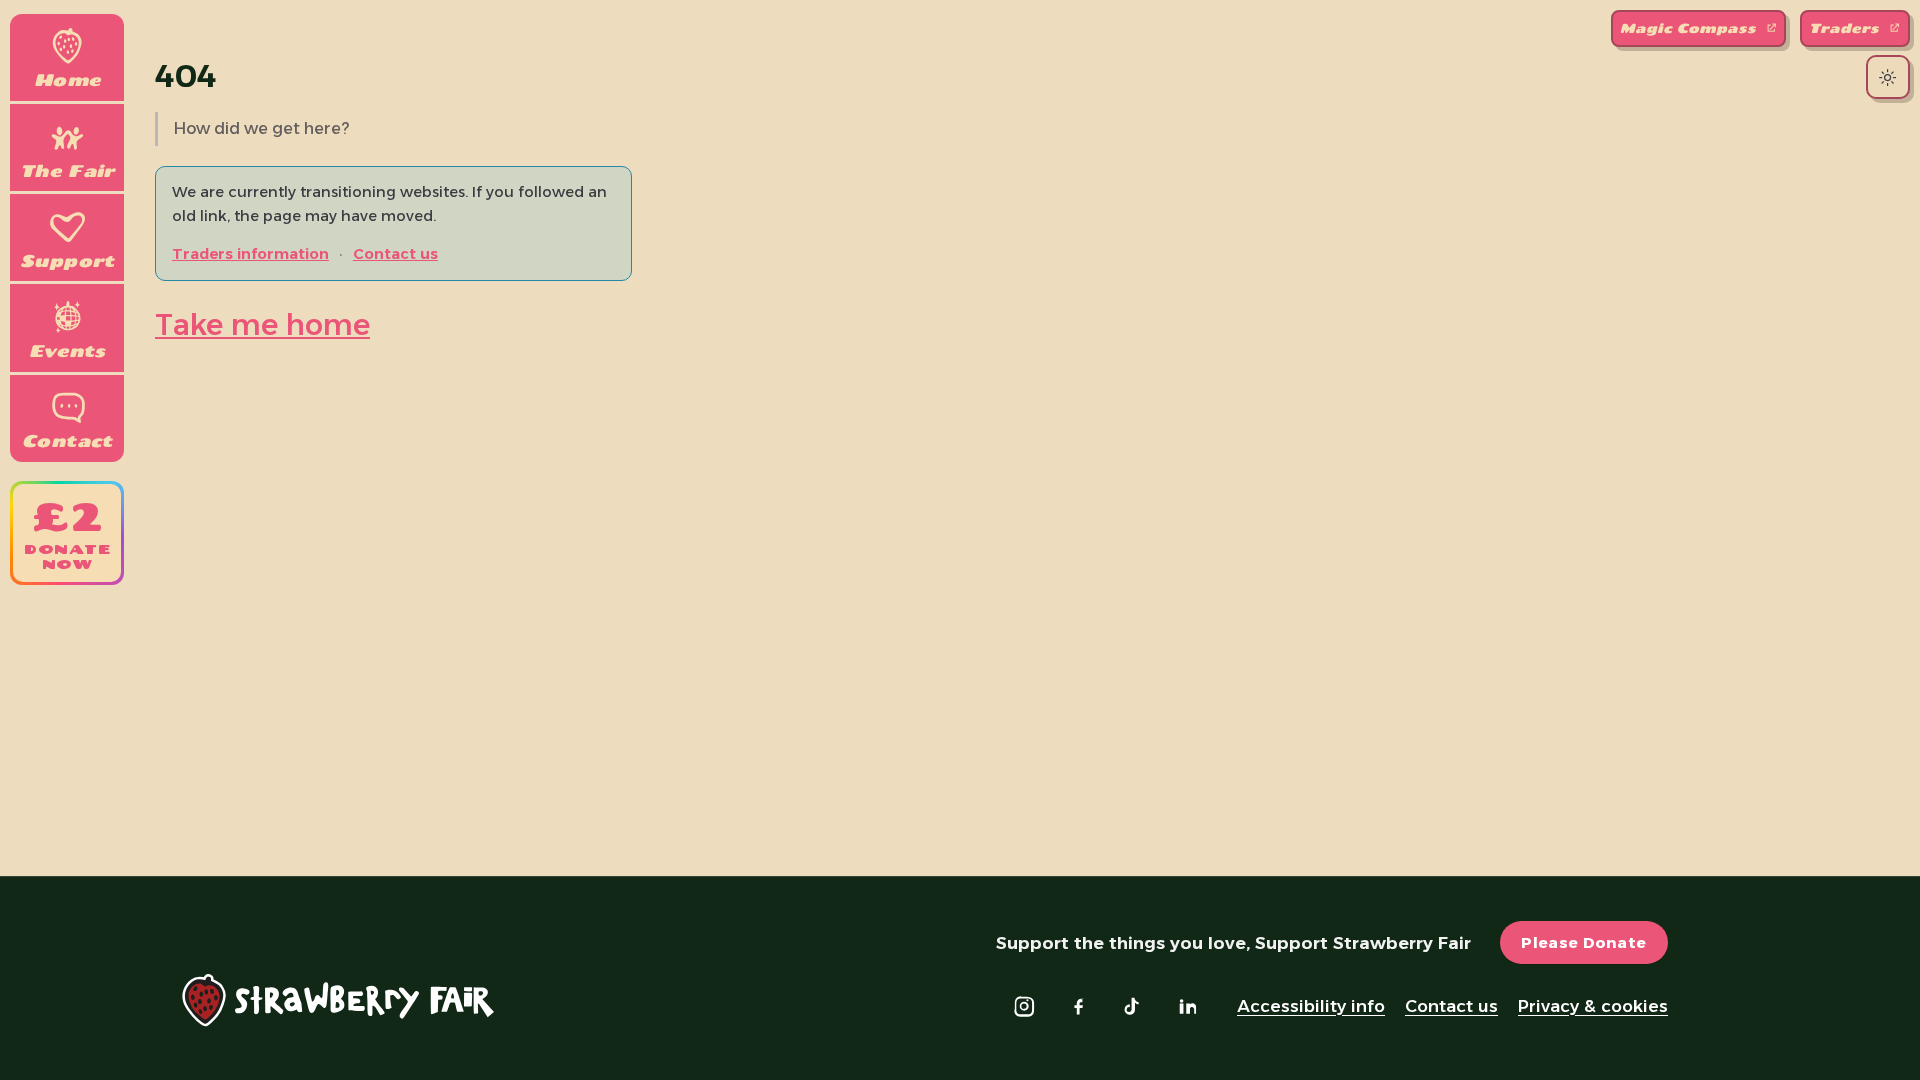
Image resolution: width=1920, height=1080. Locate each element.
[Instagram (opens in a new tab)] (1024, 1006)
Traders (1846, 28)
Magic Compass (1690, 28)
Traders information (250, 254)
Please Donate (1583, 942)
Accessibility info (1311, 1006)
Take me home (262, 324)
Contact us (395, 254)
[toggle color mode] (1887, 77)
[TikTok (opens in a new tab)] (1133, 1006)
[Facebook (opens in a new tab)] (1078, 1006)
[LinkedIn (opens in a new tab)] (1187, 1006)
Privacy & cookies (1593, 1006)
